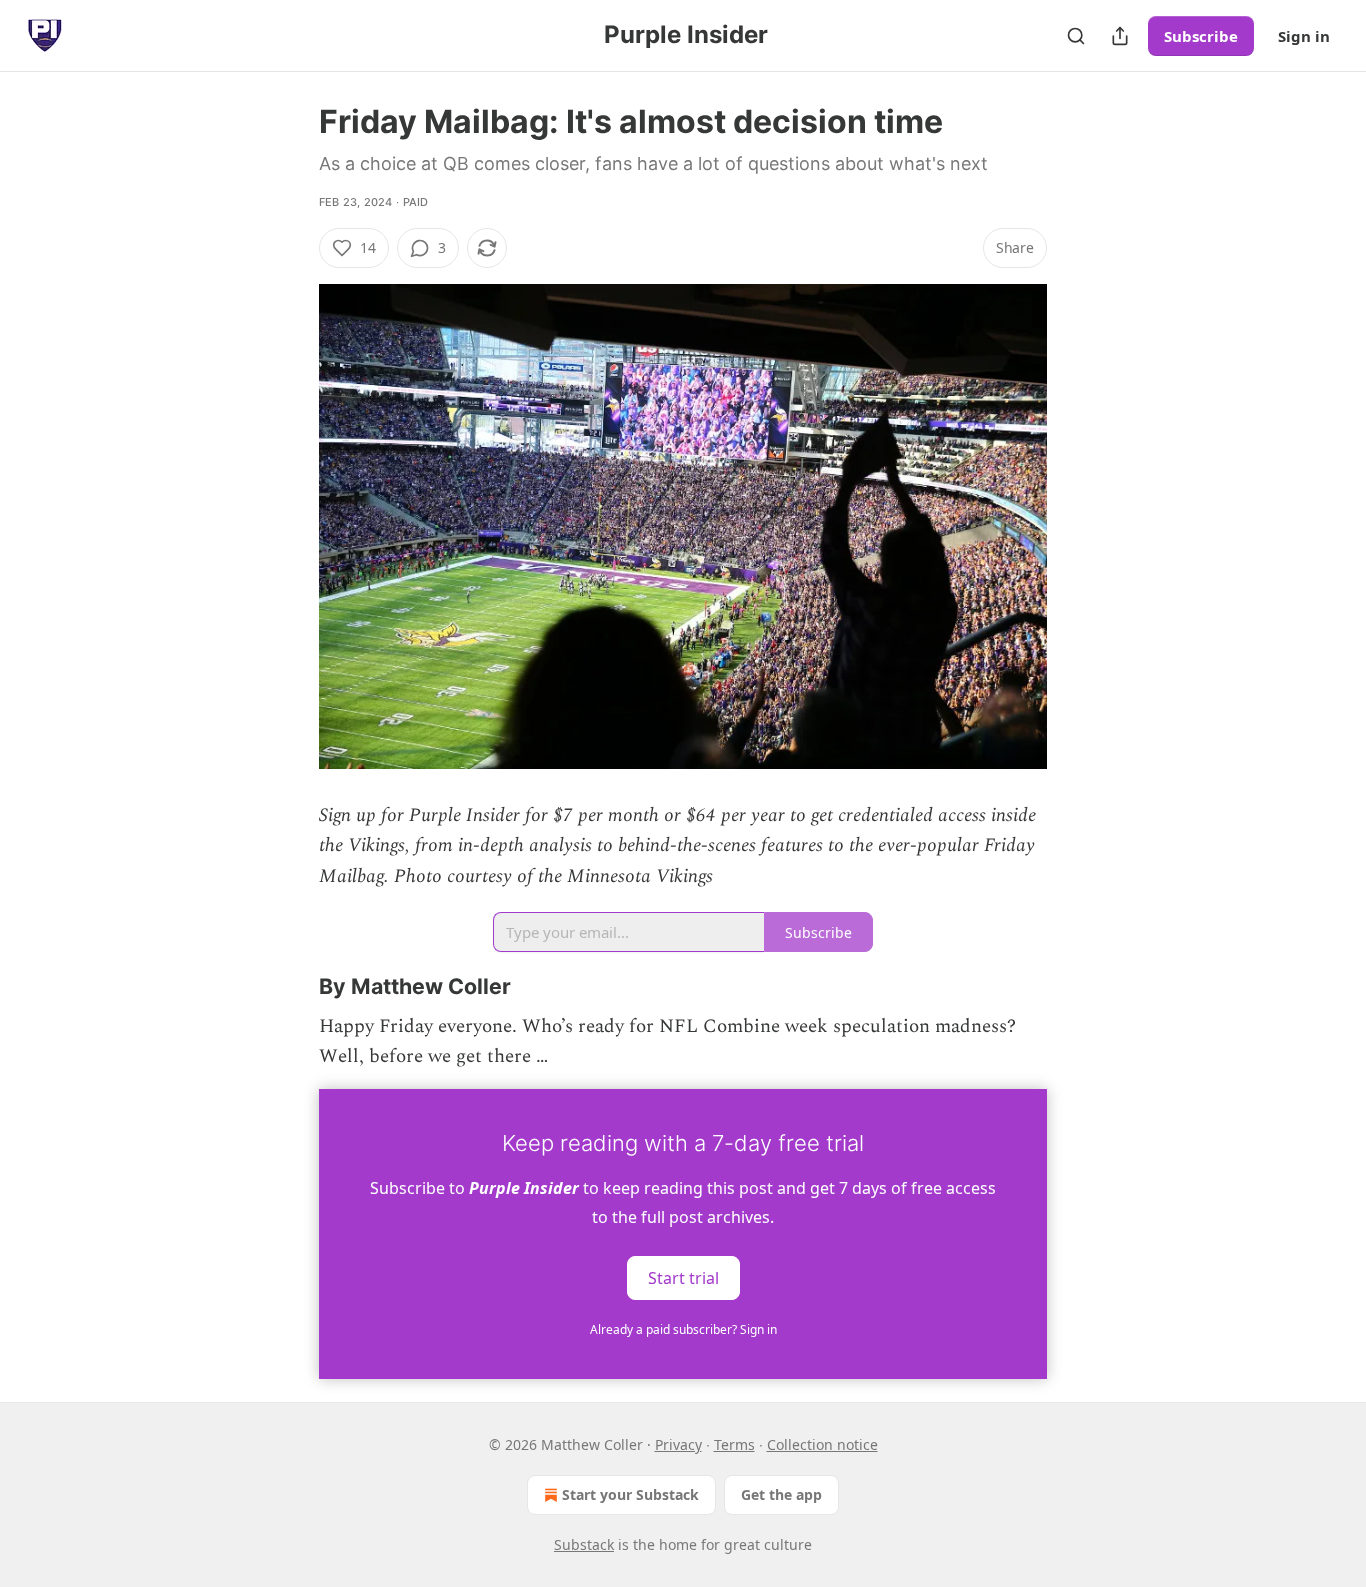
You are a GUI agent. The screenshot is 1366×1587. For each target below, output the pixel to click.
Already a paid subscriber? (683, 1329)
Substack (584, 1544)
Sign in (1304, 36)
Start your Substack (630, 1494)
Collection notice (822, 1444)
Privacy (678, 1444)
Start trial (683, 1277)
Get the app (781, 1494)
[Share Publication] (1120, 36)
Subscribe (1201, 36)
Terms (734, 1444)
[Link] (291, 986)
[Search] (1076, 36)
